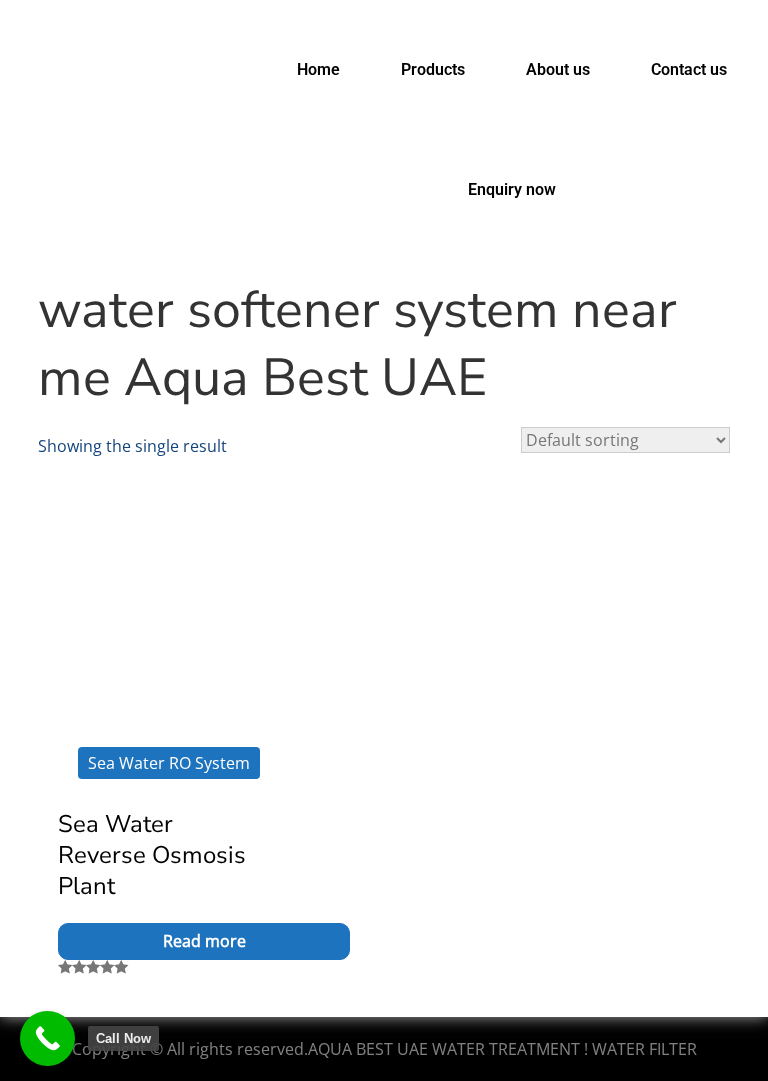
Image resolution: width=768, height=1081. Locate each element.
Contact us (689, 69)
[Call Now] (47, 1038)
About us (558, 69)
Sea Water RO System (169, 763)
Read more (204, 941)
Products (433, 69)
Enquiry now (512, 189)
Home (318, 69)
